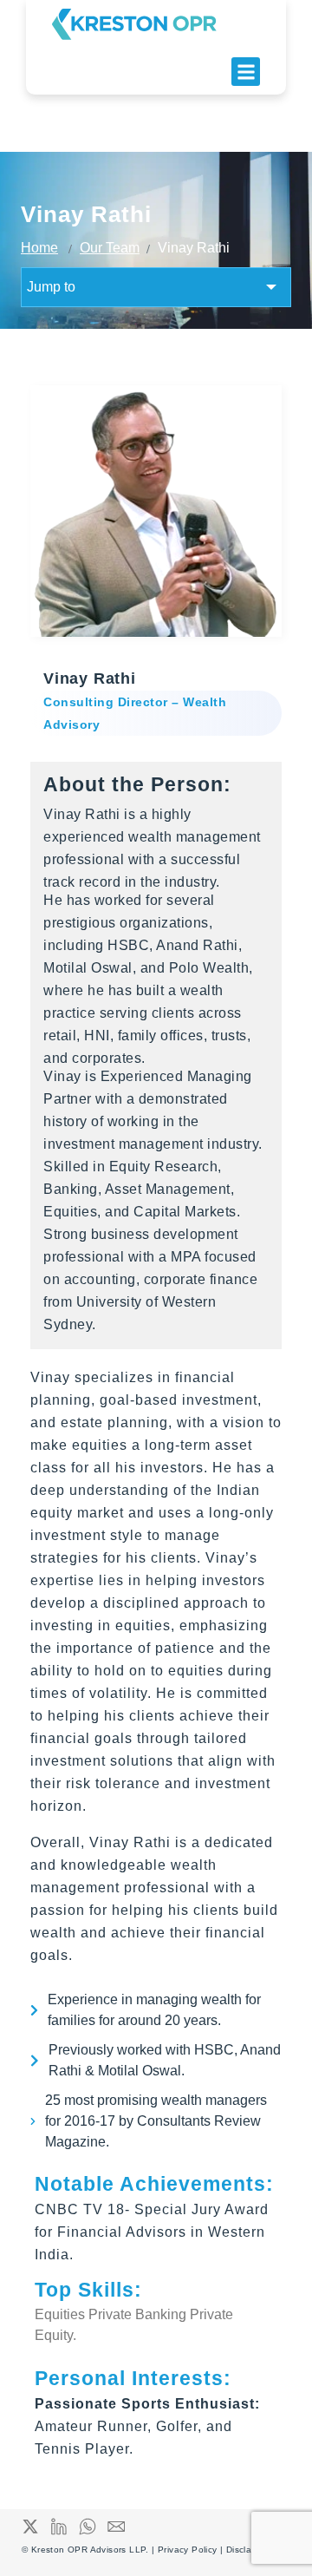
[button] (246, 72)
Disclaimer (248, 2550)
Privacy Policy (189, 2550)
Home (39, 248)
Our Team (110, 248)
